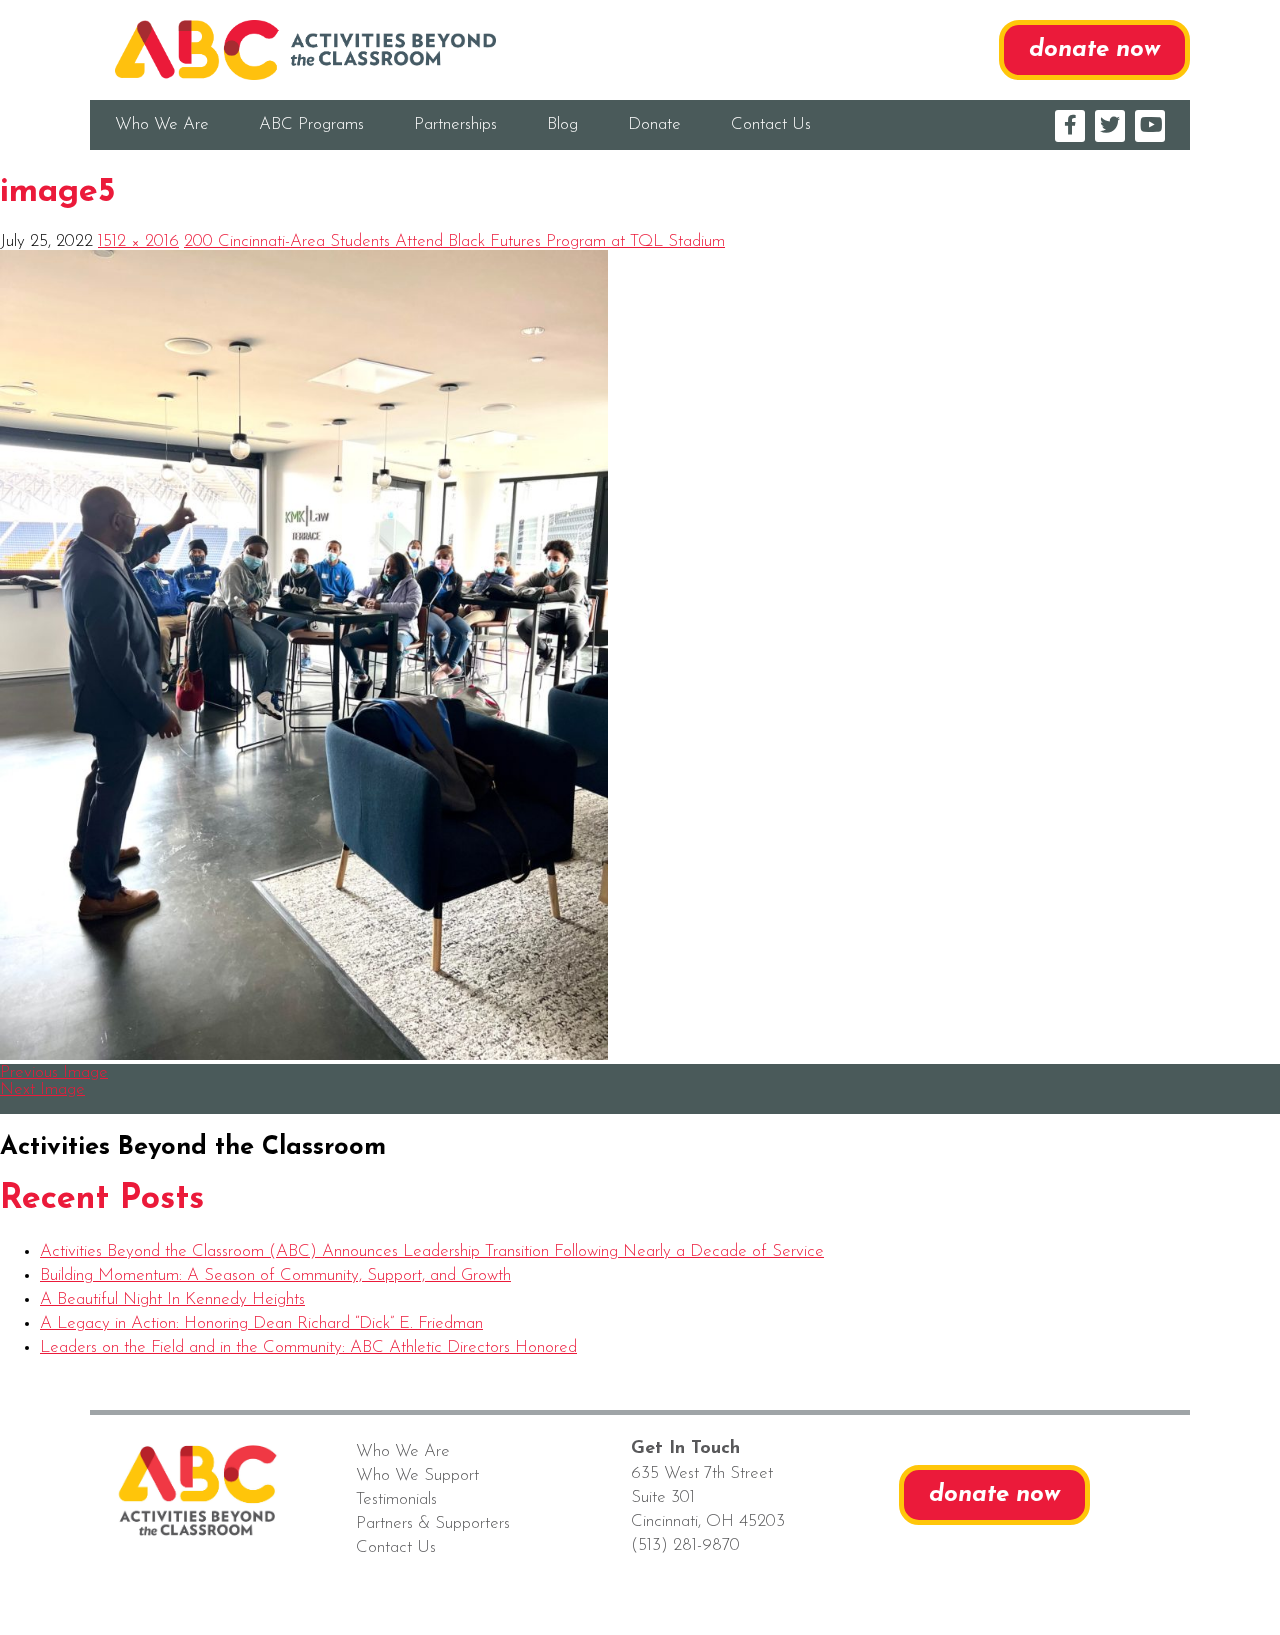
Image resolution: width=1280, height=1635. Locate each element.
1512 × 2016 (138, 241)
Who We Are (162, 124)
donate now (1094, 50)
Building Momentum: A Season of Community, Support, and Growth (275, 1275)
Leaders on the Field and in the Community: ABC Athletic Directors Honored (308, 1347)
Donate (654, 124)
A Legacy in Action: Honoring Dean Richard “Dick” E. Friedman (261, 1323)
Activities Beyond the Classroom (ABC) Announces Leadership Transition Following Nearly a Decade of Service (432, 1251)
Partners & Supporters (433, 1523)
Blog (562, 124)
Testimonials (396, 1499)
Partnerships (455, 124)
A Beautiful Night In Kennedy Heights (172, 1299)
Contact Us (771, 124)
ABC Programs (311, 124)
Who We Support (417, 1475)
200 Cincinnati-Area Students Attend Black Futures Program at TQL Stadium (454, 241)
